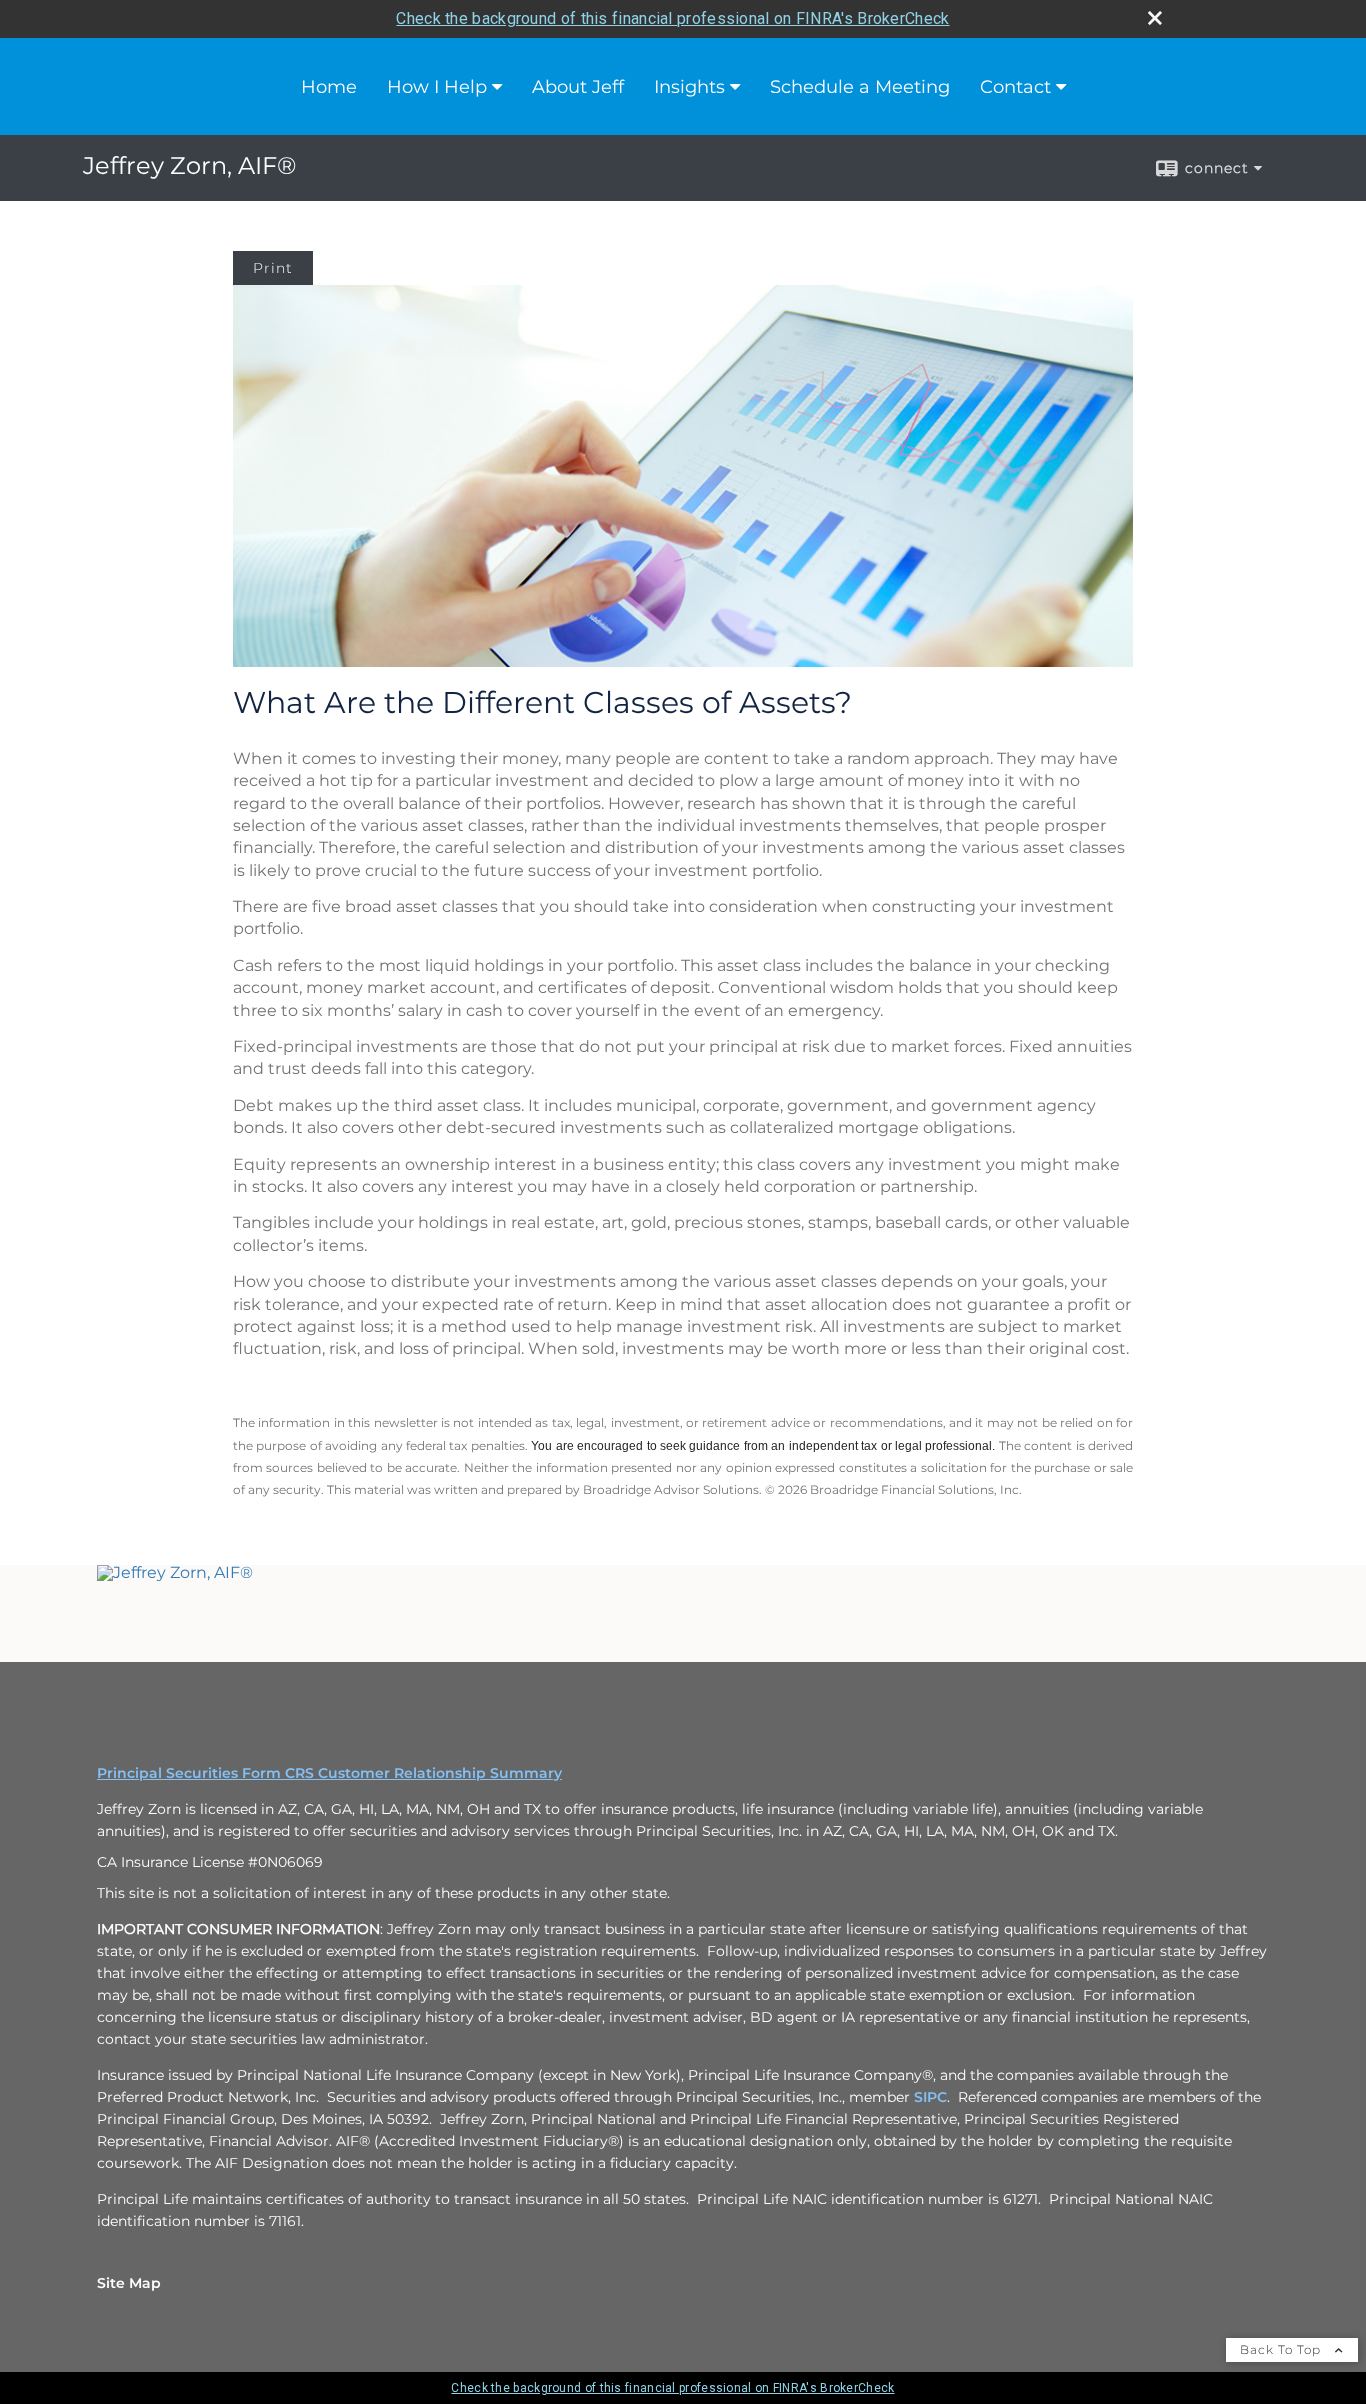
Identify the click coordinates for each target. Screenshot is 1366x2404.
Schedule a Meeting (860, 87)
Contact (1015, 87)
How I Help (437, 87)
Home (329, 87)
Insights (689, 87)
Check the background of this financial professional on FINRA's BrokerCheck (672, 18)
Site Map (129, 2283)
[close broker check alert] (1155, 18)
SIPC (930, 2097)
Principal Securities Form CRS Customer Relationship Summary (329, 1773)
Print (273, 268)
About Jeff (578, 87)
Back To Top (1282, 2349)
